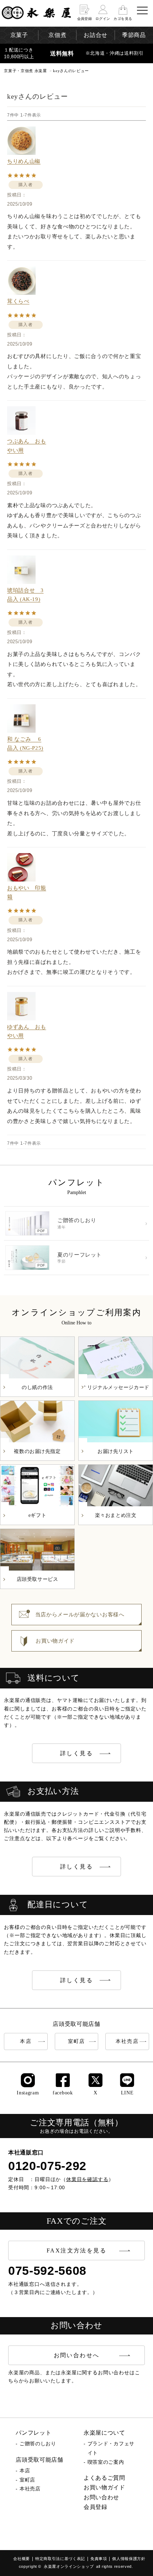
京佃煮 (57, 35)
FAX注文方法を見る (76, 2250)
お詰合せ (96, 35)
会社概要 (22, 2559)
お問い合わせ (101, 2497)
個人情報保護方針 (129, 2559)
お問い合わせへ (77, 2355)
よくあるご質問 (104, 2478)
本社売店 (127, 2041)
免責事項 (99, 2559)
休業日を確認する (87, 2179)
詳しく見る (76, 1753)
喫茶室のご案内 (106, 2462)
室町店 (76, 2041)
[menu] (142, 10)
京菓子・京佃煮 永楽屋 (25, 71)
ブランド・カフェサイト (111, 2448)
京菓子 (19, 35)
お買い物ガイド (104, 2487)
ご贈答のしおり (38, 2444)
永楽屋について (104, 2433)
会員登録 (96, 2507)
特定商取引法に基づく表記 (60, 2559)
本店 (26, 2041)
